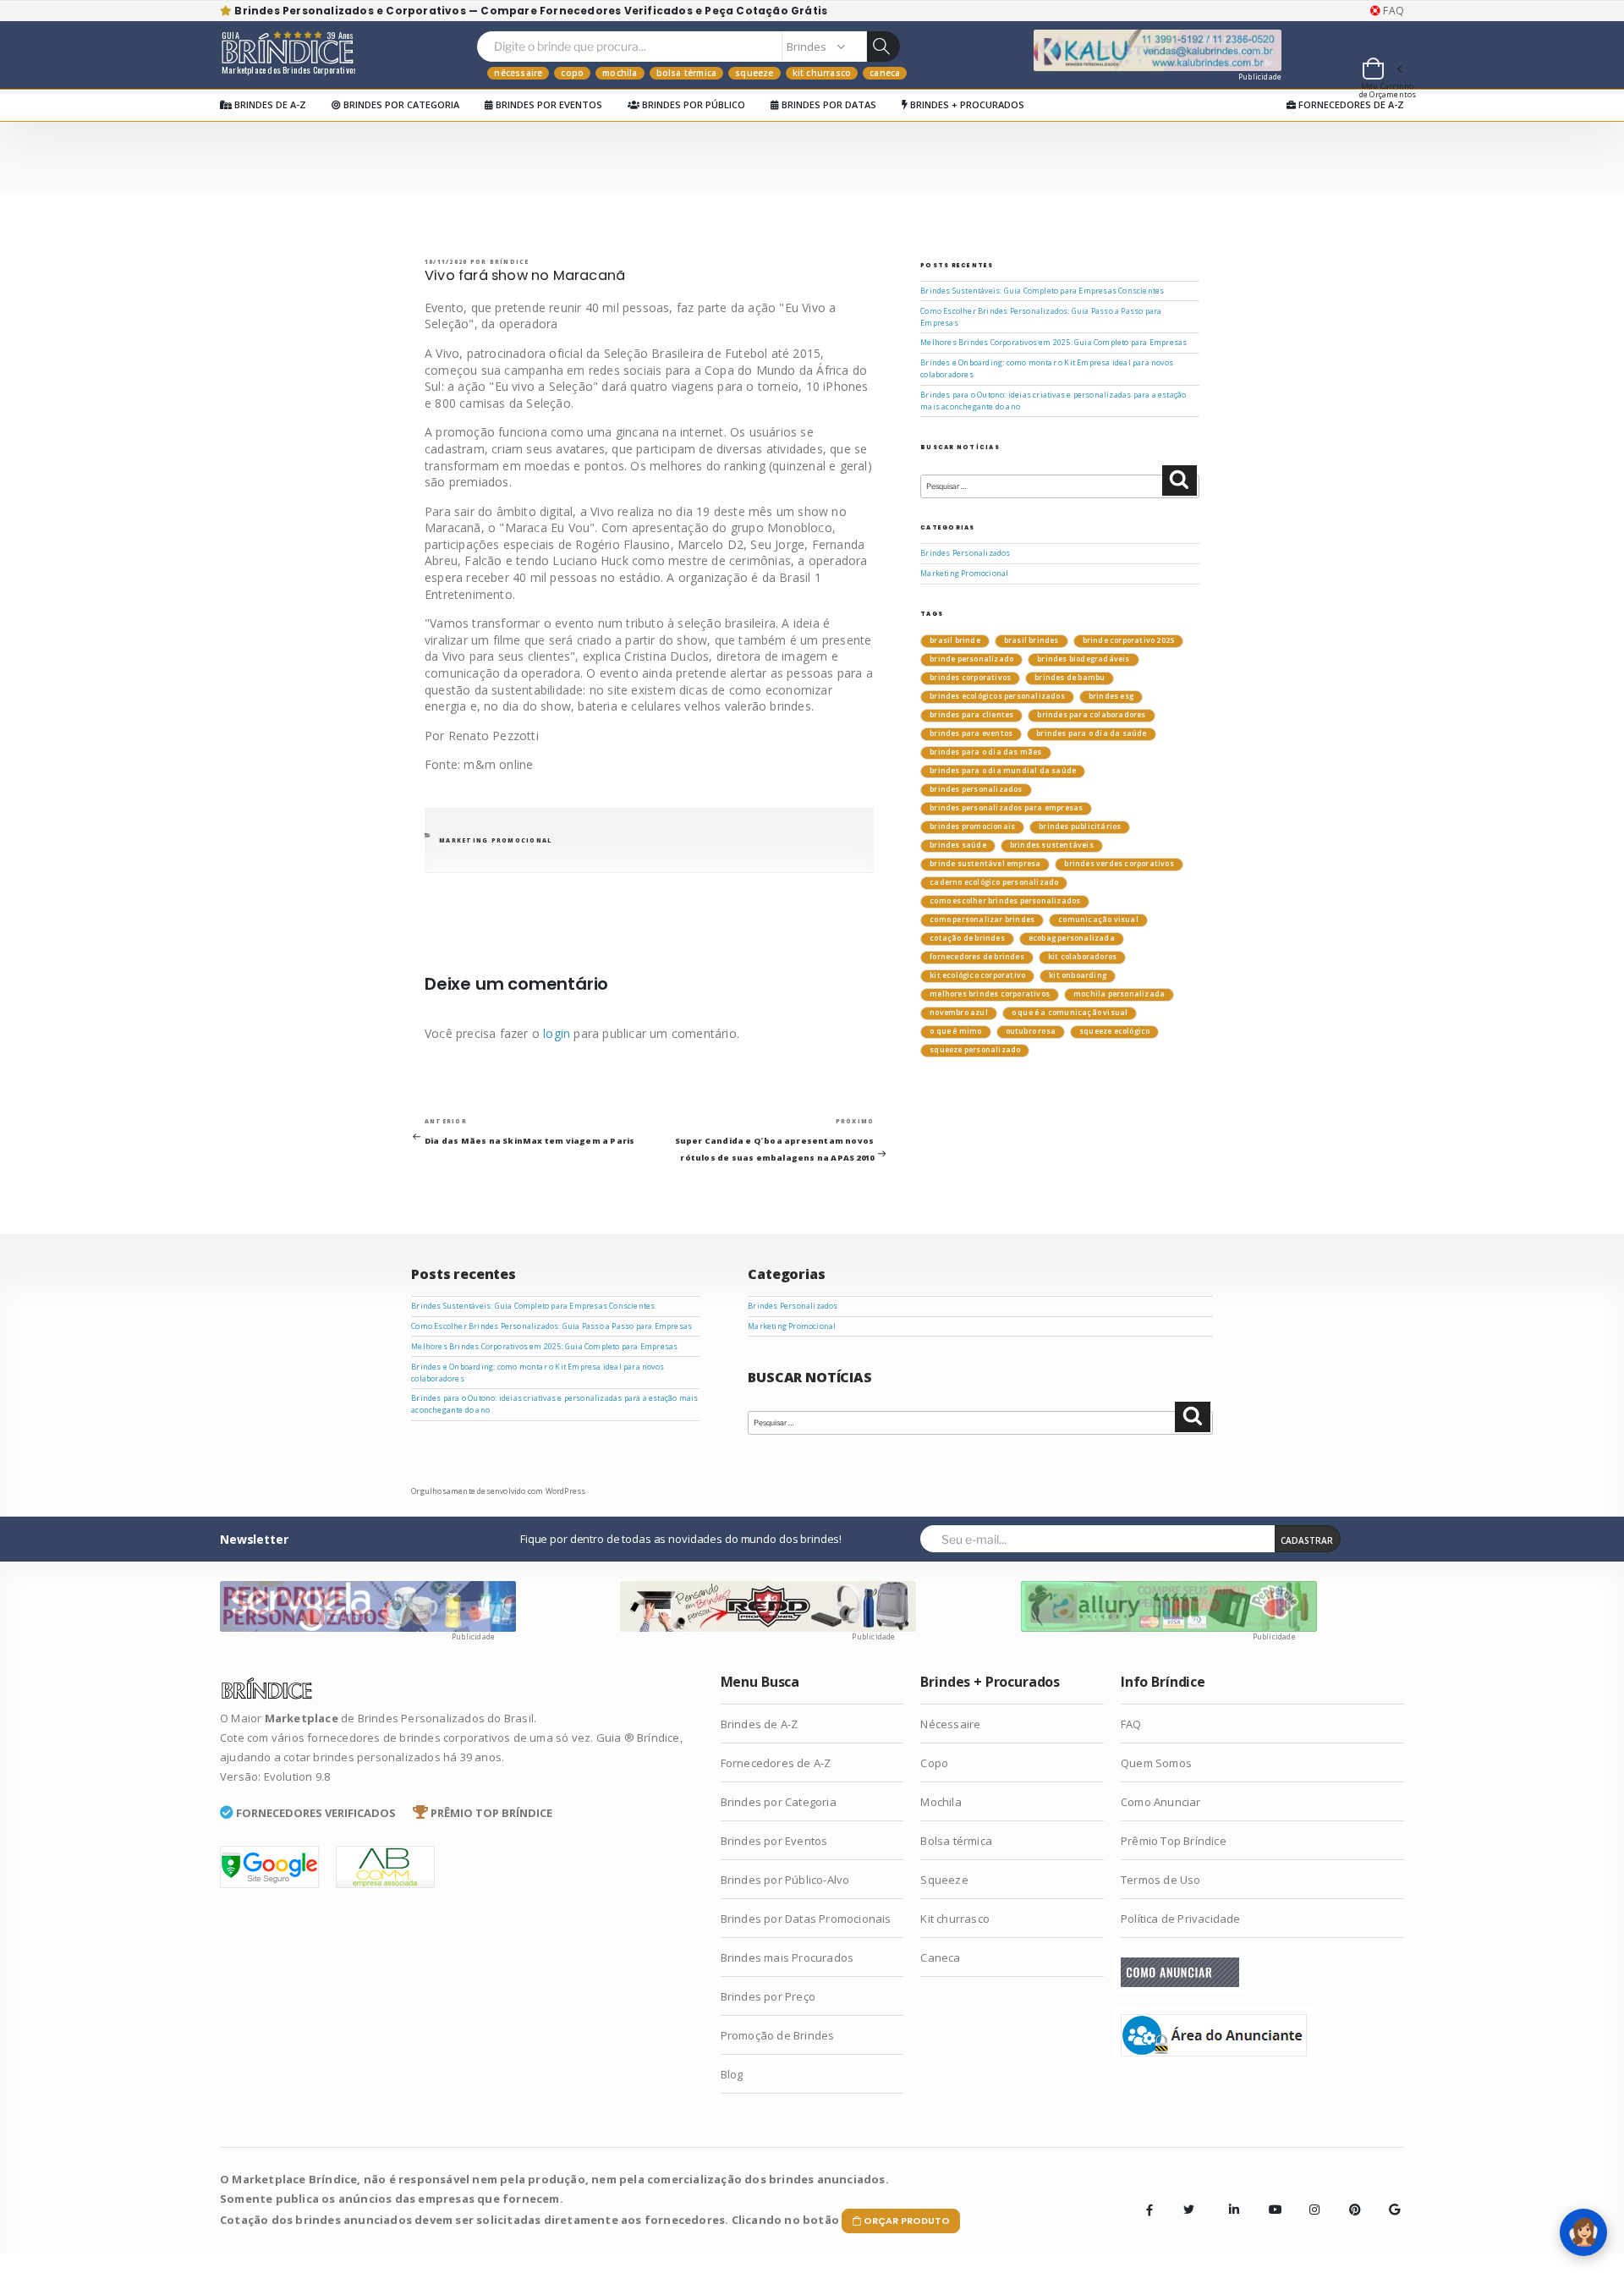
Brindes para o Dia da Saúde (1091, 733)
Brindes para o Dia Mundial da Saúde (1003, 771)
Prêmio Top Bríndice (1174, 1841)
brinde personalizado (971, 659)
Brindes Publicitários (1080, 826)
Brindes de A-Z (269, 104)
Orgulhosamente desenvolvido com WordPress (498, 1491)
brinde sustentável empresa (985, 864)
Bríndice (510, 262)
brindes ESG (1111, 696)
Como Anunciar (1161, 1802)
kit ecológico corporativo (977, 975)
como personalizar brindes (982, 920)
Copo (572, 73)
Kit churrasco (822, 73)
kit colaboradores (1082, 957)
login (557, 1033)
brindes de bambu (1070, 678)
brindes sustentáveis (1052, 845)
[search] (883, 47)
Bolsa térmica (687, 73)
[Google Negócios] (1389, 2197)
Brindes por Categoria (400, 104)
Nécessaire (518, 73)
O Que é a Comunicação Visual (1070, 1013)
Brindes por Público (692, 104)
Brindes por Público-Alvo (785, 1880)
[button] (1381, 71)
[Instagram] (1309, 2197)
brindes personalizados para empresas (1006, 808)
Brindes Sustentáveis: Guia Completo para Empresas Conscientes (1042, 291)
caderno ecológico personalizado (994, 882)
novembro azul (959, 1013)
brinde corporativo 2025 (1129, 640)
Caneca (885, 73)
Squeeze (754, 73)
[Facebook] (1149, 2210)
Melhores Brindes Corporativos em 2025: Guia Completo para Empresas (1053, 343)
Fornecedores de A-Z (1350, 104)
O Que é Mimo (955, 1031)
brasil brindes (1031, 640)
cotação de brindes (967, 938)
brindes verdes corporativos (1119, 864)
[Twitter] (1189, 2210)
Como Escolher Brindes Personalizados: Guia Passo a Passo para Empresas (551, 1326)
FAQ (1392, 11)
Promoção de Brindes (778, 2035)
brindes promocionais (972, 826)
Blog (732, 2074)
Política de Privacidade (1181, 1919)
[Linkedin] (1229, 2197)
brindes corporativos (970, 678)
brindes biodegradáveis (1083, 659)
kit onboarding (1078, 975)
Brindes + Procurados (966, 104)
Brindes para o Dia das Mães (985, 752)
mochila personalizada (1119, 994)
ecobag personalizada (1072, 938)
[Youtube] (1269, 2197)
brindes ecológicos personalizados (997, 696)
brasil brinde (955, 640)
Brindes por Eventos (548, 104)
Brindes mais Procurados (787, 1957)
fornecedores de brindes (977, 957)
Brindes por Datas (828, 104)
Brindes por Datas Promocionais (806, 1919)
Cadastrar (1307, 1540)
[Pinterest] (1349, 2197)
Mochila (620, 73)
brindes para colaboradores (1091, 715)
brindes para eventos (971, 733)
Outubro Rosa (1031, 1031)
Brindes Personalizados (965, 553)
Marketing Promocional (495, 840)
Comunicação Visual (1098, 920)
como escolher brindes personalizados (1005, 901)
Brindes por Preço (768, 1996)
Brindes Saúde (958, 845)
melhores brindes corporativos (990, 994)
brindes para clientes (971, 715)
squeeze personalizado (975, 1050)
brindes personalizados (976, 789)
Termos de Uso (1161, 1880)
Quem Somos (1156, 1763)
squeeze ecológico (1114, 1031)
